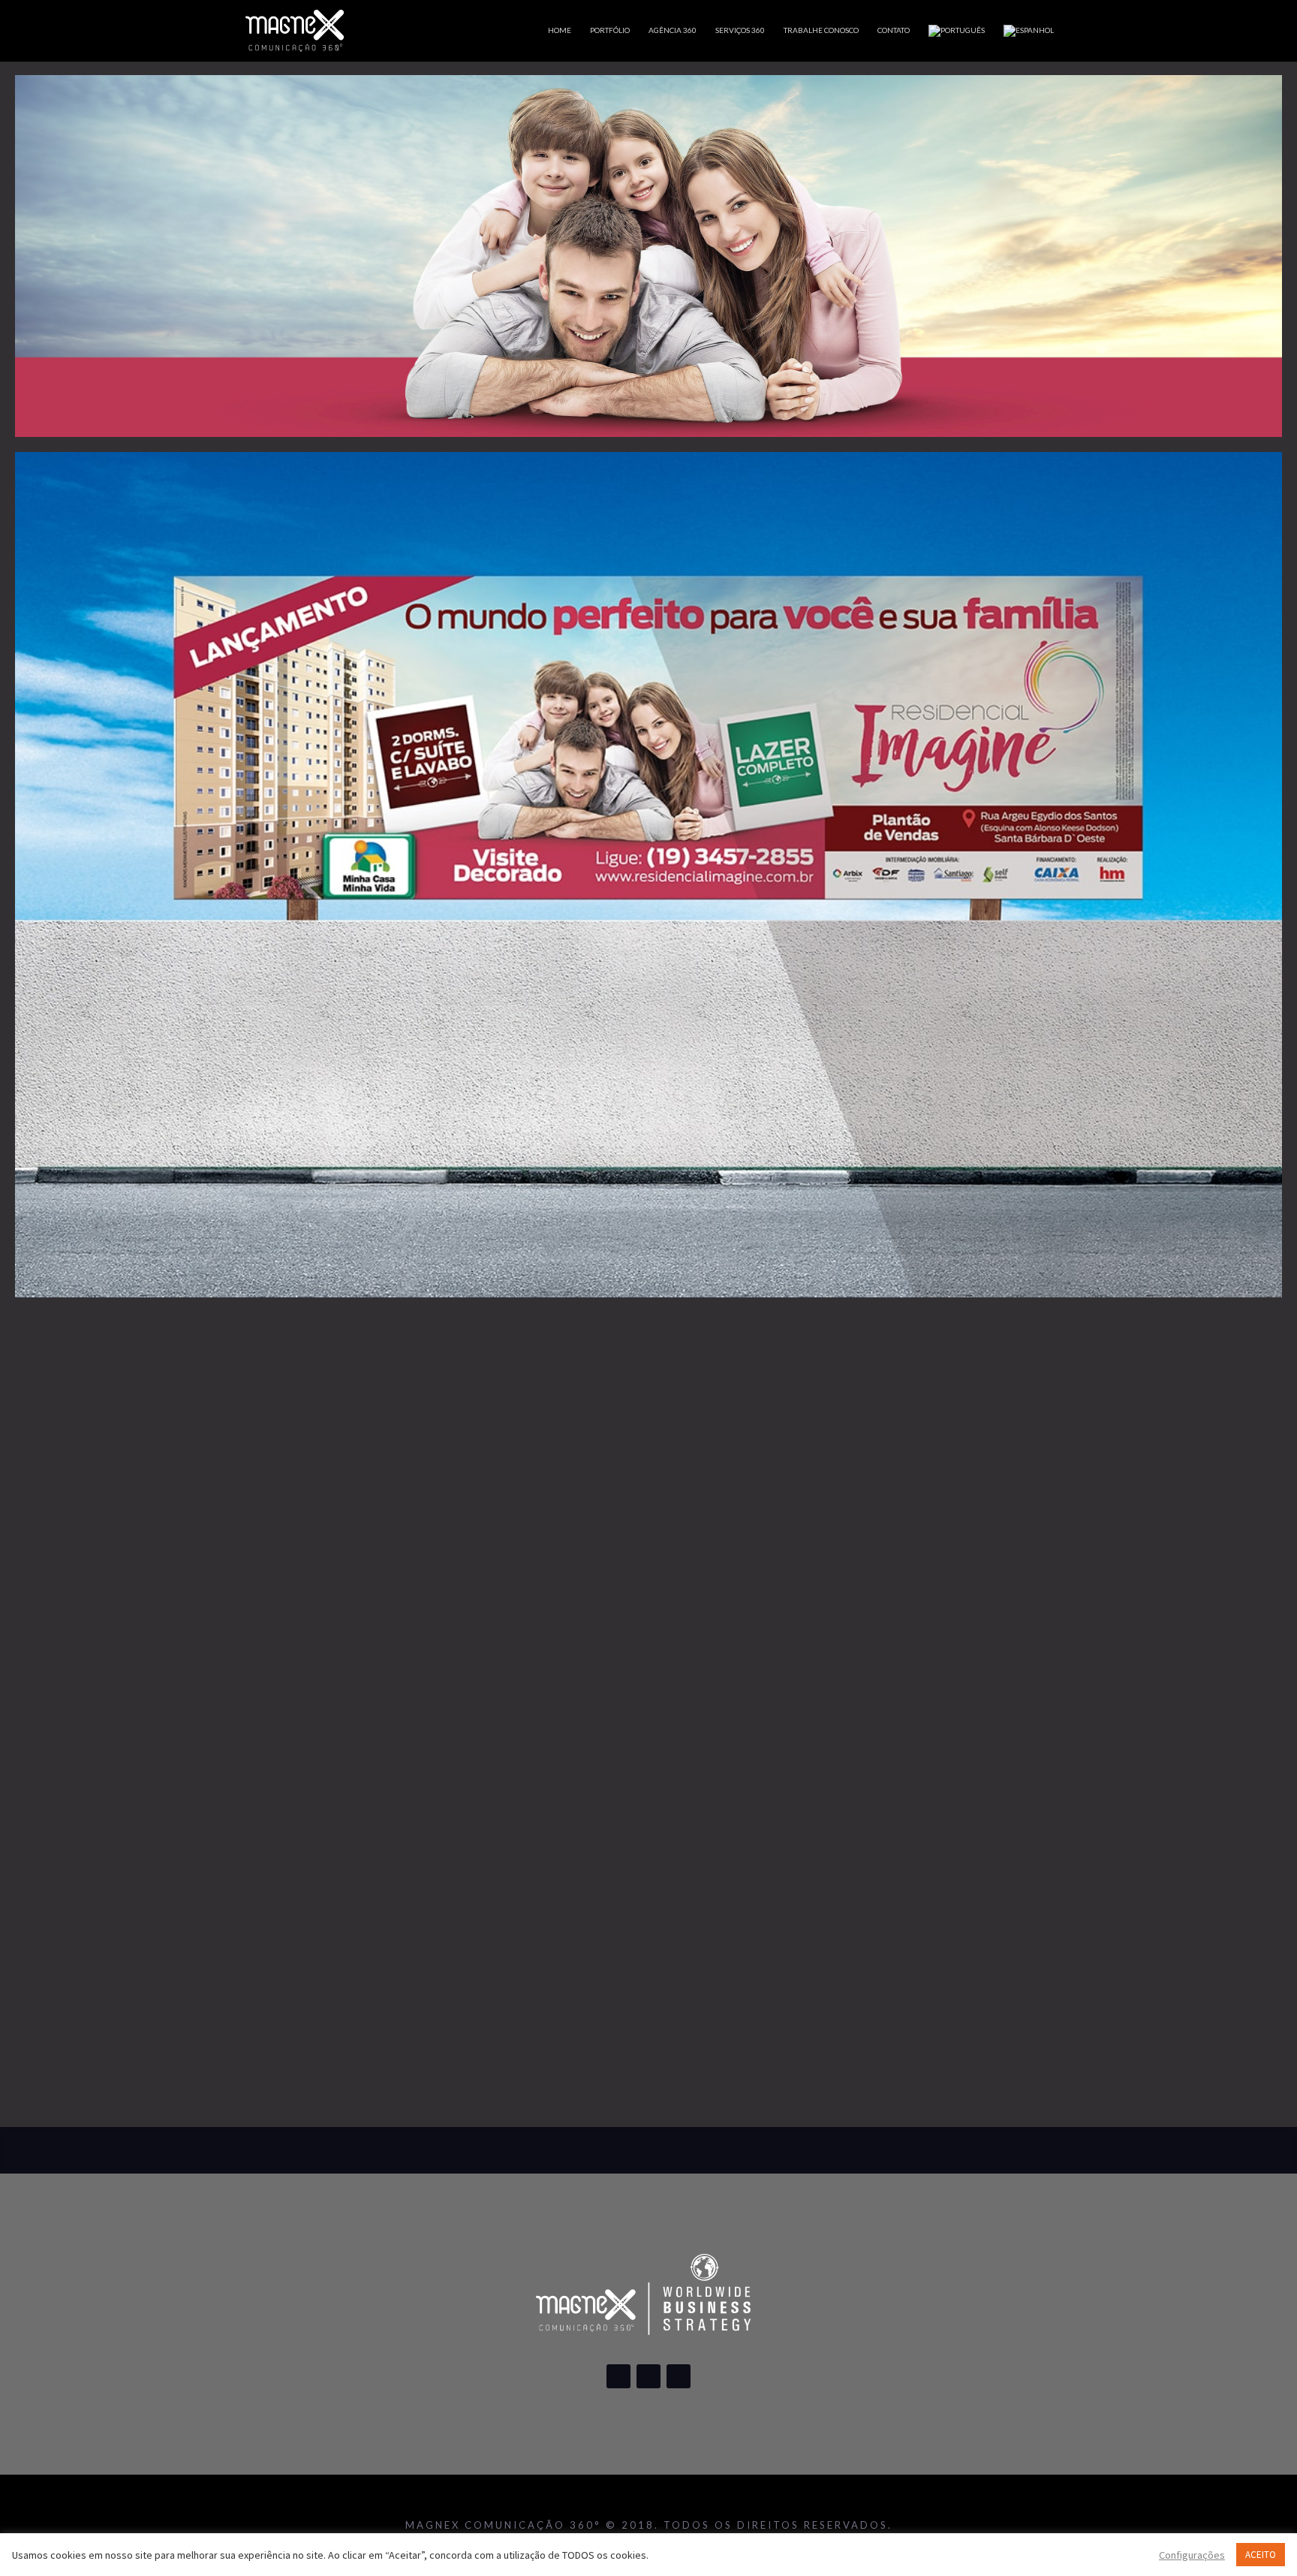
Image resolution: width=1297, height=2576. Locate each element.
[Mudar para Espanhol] (1029, 43)
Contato (894, 30)
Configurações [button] (1192, 2555)
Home (560, 30)
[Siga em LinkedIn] (679, 2376)
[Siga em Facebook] (618, 2376)
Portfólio (610, 30)
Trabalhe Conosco (821, 30)
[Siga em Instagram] (648, 2376)
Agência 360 (673, 30)
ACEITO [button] (1261, 2555)
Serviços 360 (740, 30)
